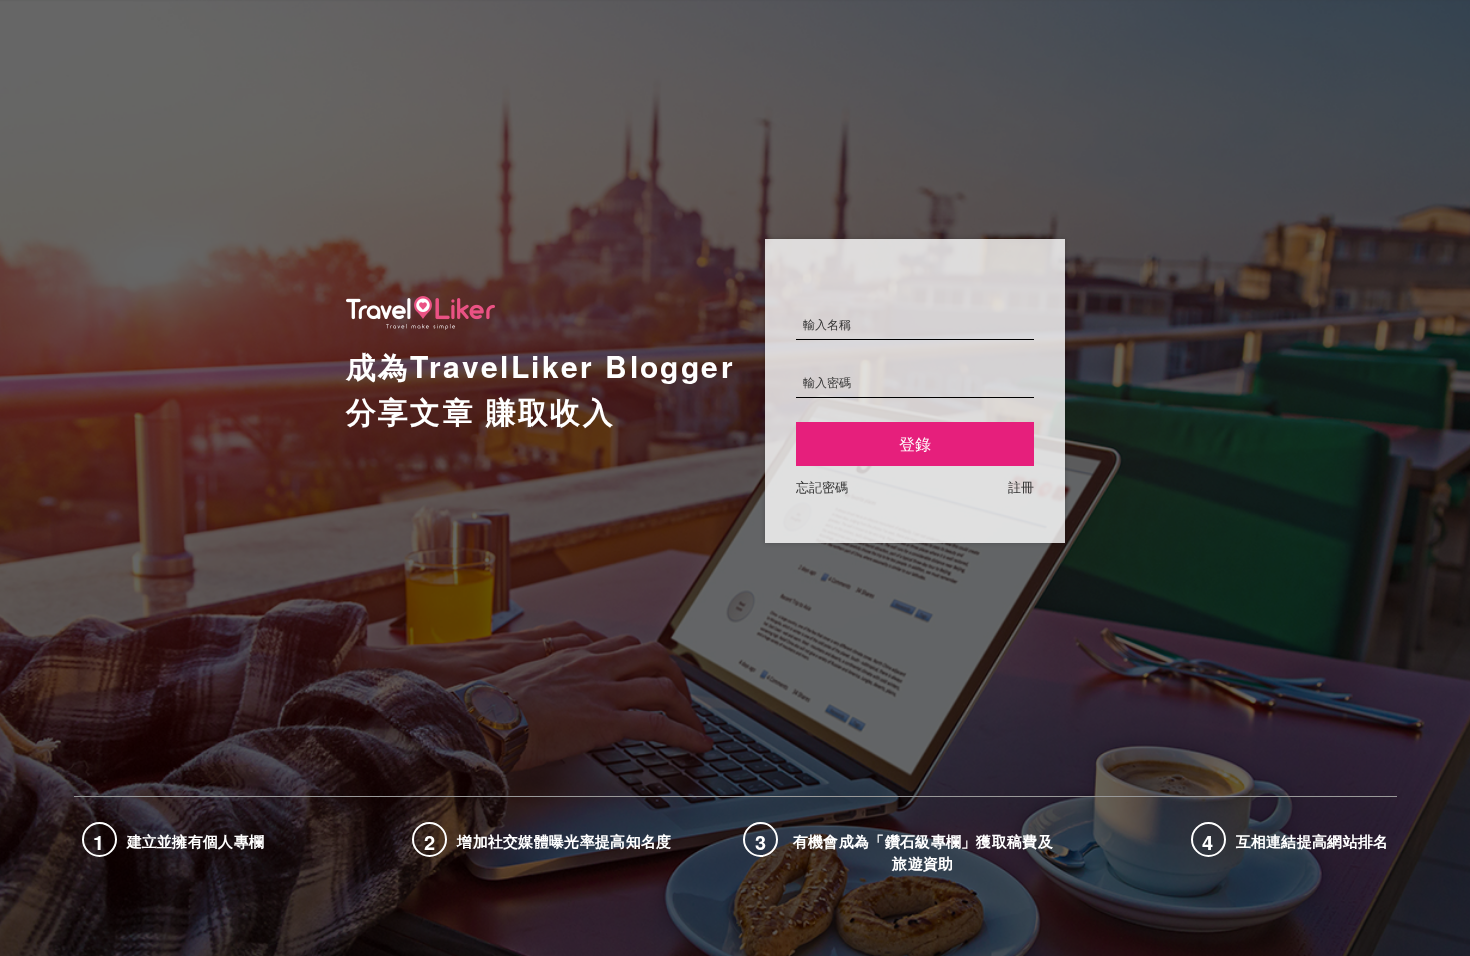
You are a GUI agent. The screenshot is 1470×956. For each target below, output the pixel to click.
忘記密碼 (822, 486)
